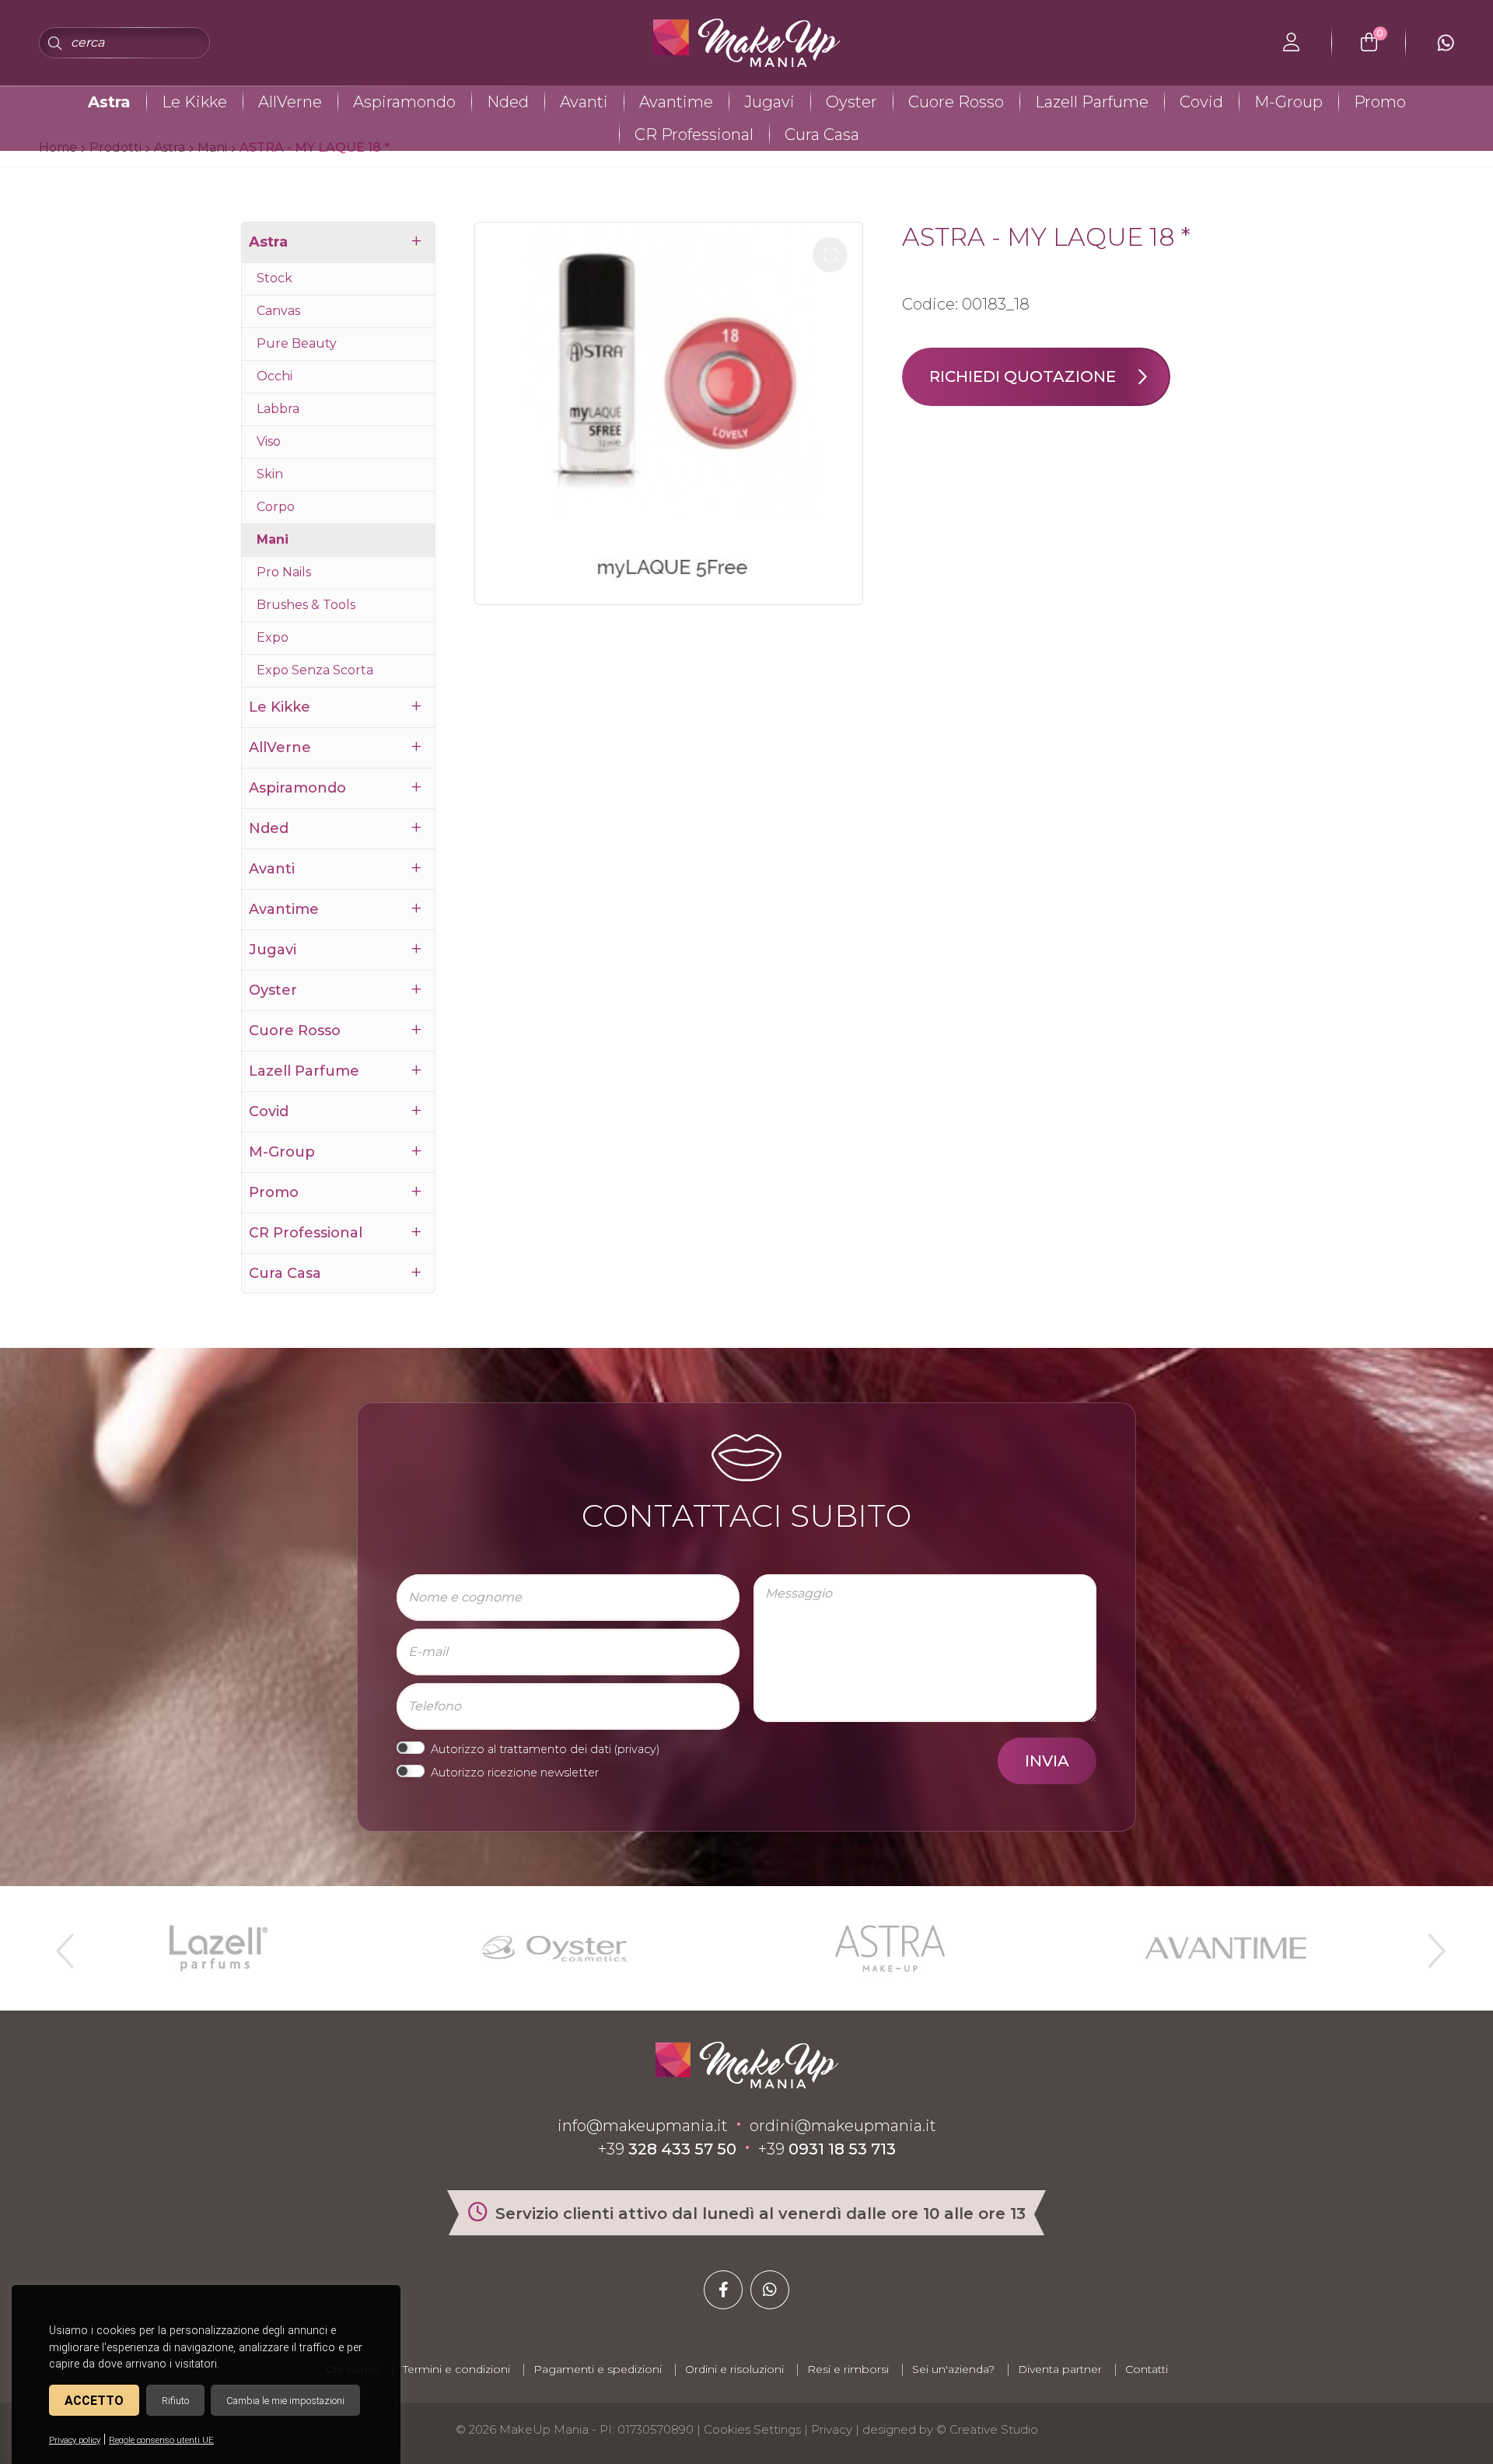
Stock (274, 278)
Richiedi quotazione (1023, 376)
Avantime (676, 102)
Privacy (832, 2429)
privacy (637, 1749)
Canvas (278, 311)
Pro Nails (284, 572)
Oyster (851, 102)
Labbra (278, 409)
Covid (1201, 102)
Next (1430, 1944)
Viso (269, 441)
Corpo (276, 507)
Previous (63, 1944)
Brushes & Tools (306, 605)
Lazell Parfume (1092, 102)
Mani (273, 539)
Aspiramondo (404, 102)
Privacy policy (75, 2440)
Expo (273, 637)
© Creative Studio (987, 2429)
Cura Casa (822, 135)
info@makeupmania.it (643, 2126)
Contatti (1147, 2369)
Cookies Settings (752, 2429)
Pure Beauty (297, 343)
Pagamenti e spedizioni (598, 2369)
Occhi (274, 376)
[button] (830, 255)
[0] (1369, 43)
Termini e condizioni (456, 2369)
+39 (667, 2149)
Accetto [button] (94, 2401)
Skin (270, 474)
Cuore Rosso (956, 102)
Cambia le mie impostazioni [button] (285, 2401)
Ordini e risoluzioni (734, 2369)
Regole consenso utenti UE (161, 2440)
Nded (508, 102)
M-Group (1288, 102)
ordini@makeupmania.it (843, 2126)
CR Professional (694, 135)
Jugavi (769, 102)
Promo (1380, 102)
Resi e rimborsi (848, 2369)
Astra (109, 102)
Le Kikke (194, 102)
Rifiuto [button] (175, 2401)
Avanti (584, 102)
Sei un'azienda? (953, 2369)
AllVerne (290, 102)
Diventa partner (1060, 2369)
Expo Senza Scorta (315, 670)
